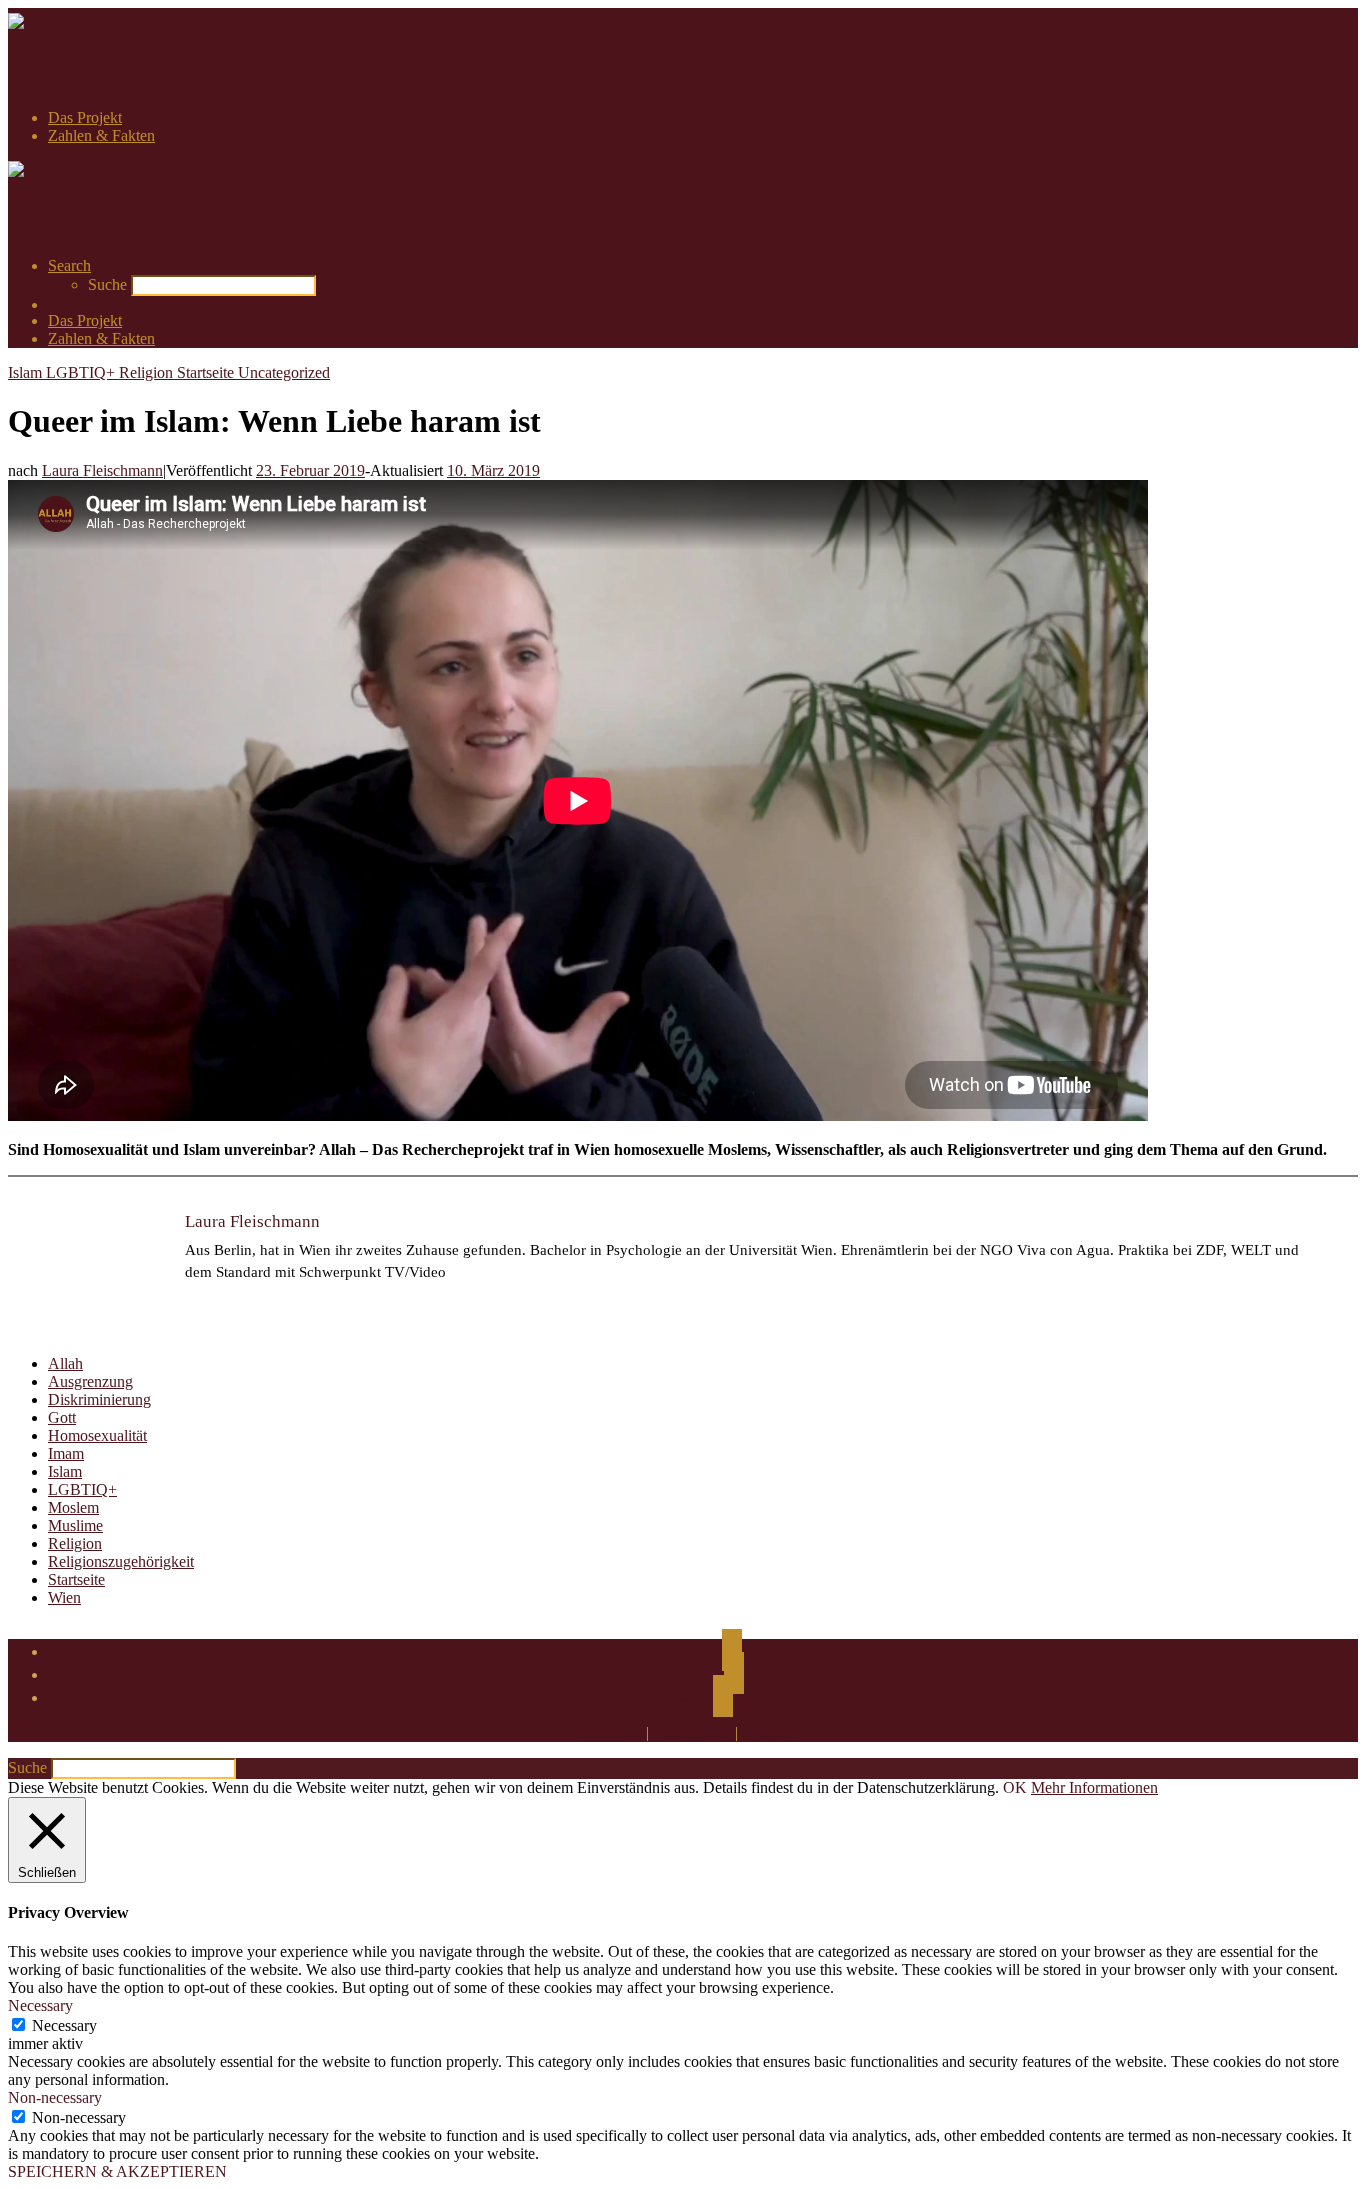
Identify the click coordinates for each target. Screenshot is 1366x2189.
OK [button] (1015, 1787)
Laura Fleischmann (102, 470)
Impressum (607, 1732)
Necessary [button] (40, 2005)
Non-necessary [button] (55, 2097)
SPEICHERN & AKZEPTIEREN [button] (117, 2171)
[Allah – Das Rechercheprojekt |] (81, 21)
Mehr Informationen (1094, 1787)
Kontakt (767, 1732)
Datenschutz (692, 1732)
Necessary (64, 2025)
